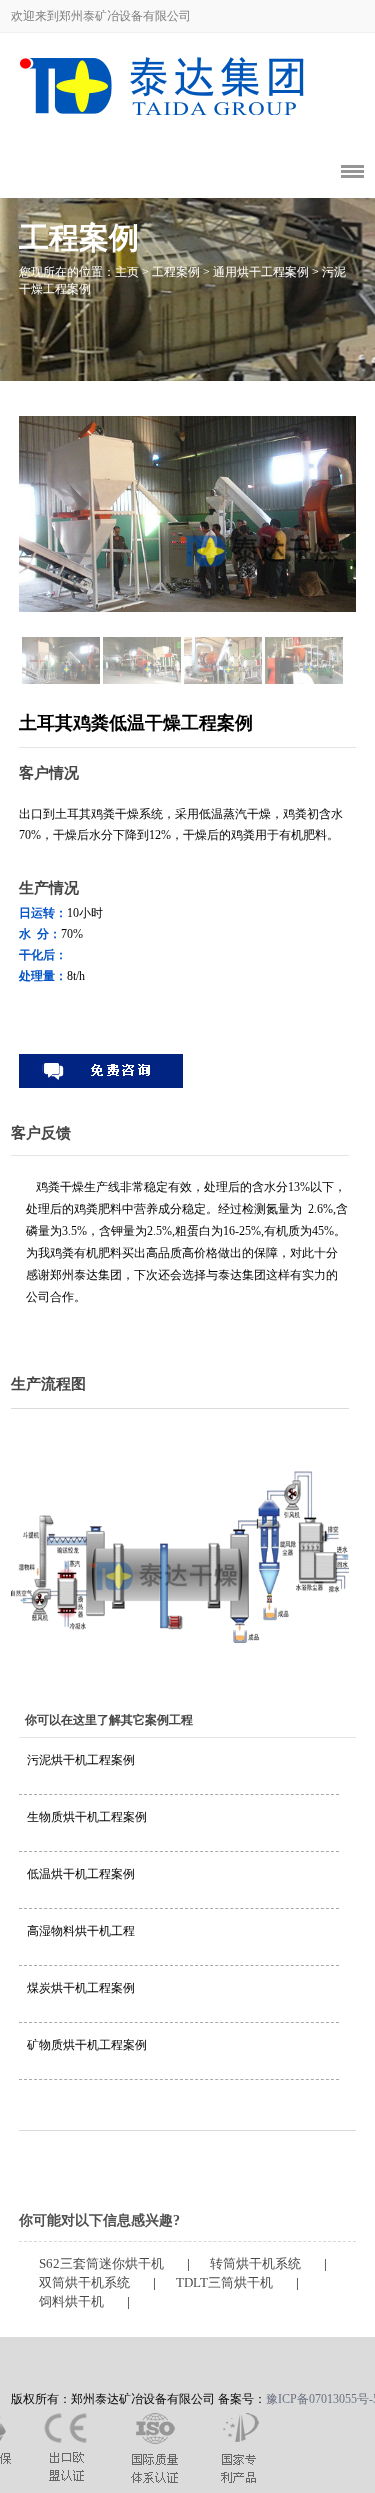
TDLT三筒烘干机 (224, 2283)
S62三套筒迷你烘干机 (101, 2264)
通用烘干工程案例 (261, 272)
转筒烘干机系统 (255, 2264)
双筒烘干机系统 (84, 2283)
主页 (127, 272)
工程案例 (176, 272)
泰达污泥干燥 (126, 79)
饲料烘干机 (71, 2302)
